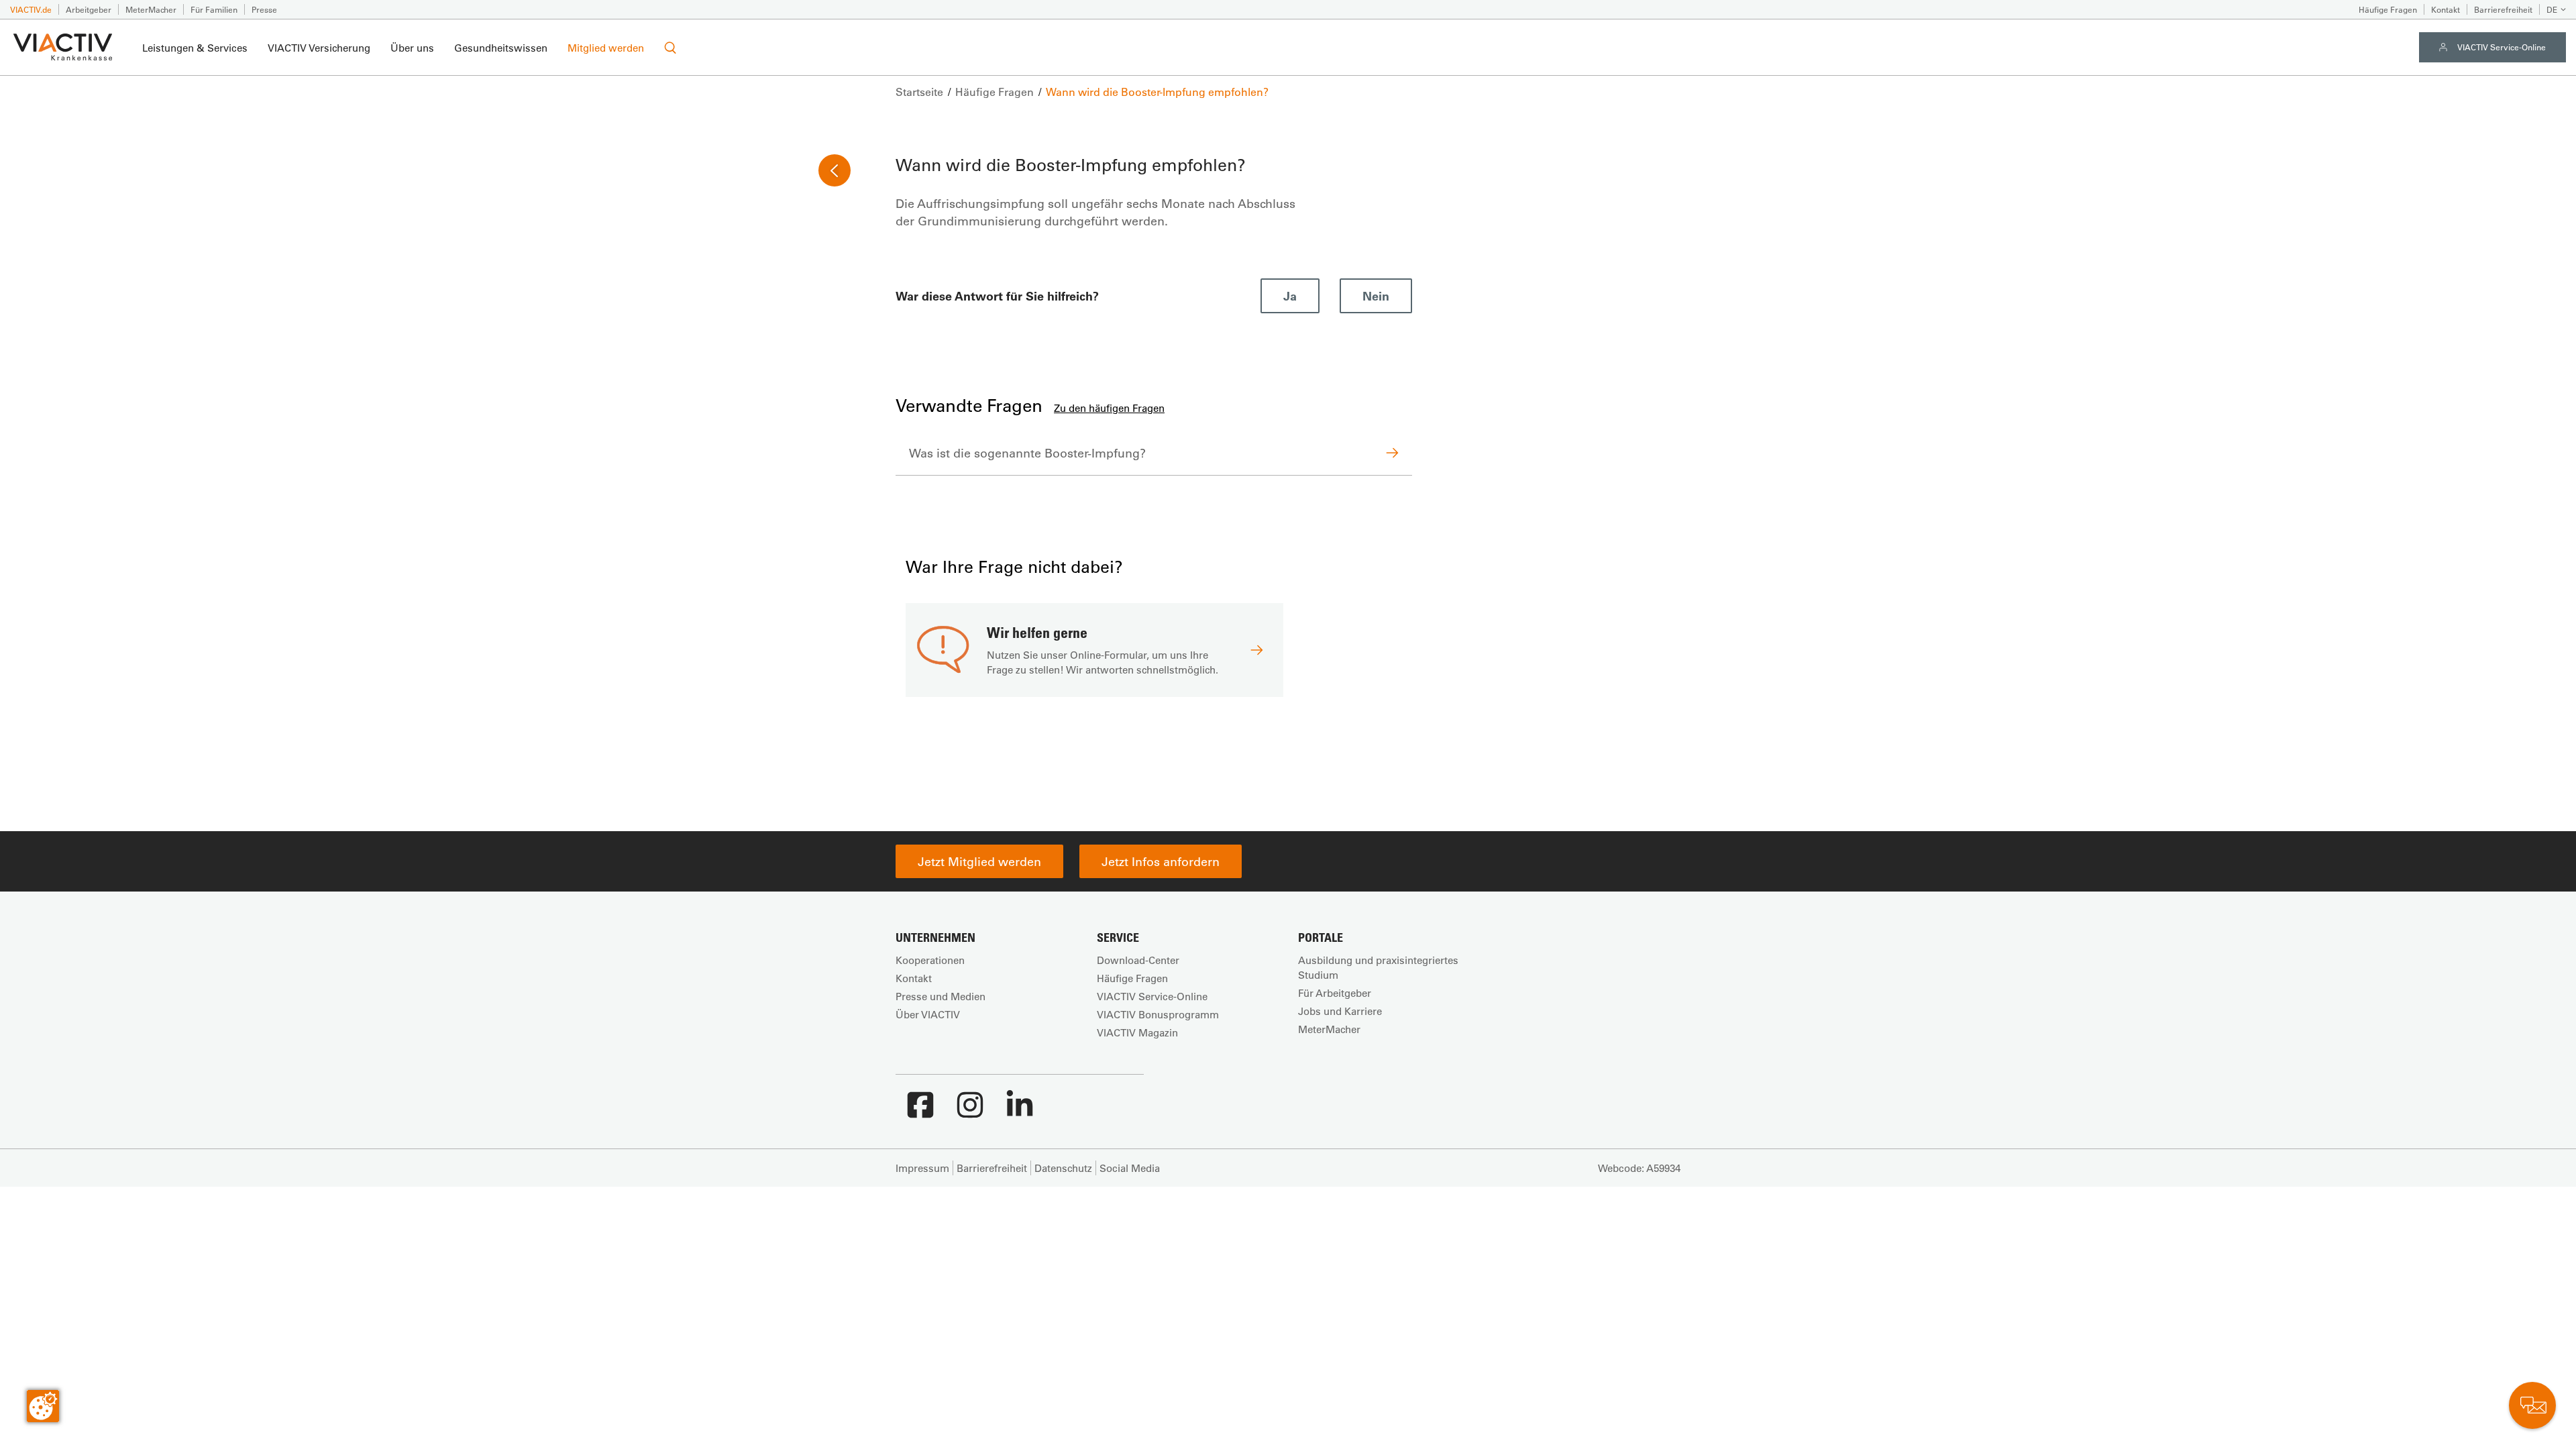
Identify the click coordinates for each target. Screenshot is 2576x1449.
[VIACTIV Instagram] (970, 1112)
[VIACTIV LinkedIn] (1020, 1112)
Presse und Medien (941, 996)
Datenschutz (1063, 1168)
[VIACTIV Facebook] (920, 1112)
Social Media (1130, 1168)
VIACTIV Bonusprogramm (1158, 1014)
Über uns (412, 48)
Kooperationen (930, 960)
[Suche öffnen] (670, 48)
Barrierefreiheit (2503, 9)
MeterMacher (151, 9)
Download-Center (1138, 960)
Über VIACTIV (928, 1014)
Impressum (922, 1168)
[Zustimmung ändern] (43, 1406)
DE (2552, 9)
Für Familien (214, 9)
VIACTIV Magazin (1137, 1032)
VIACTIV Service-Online (2502, 47)
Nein (1376, 296)
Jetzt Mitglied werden (979, 861)
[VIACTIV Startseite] (63, 48)
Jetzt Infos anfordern (1161, 861)
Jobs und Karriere (1340, 1011)
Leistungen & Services (195, 48)
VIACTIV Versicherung (319, 48)
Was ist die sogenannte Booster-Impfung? (1027, 453)
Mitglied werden (606, 48)
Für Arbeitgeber (1335, 993)
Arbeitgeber (89, 9)
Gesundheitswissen (501, 48)
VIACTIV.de (31, 9)
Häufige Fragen (2388, 9)
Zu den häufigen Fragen (1109, 408)
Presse (264, 9)
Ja (1290, 296)
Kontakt (2446, 9)
